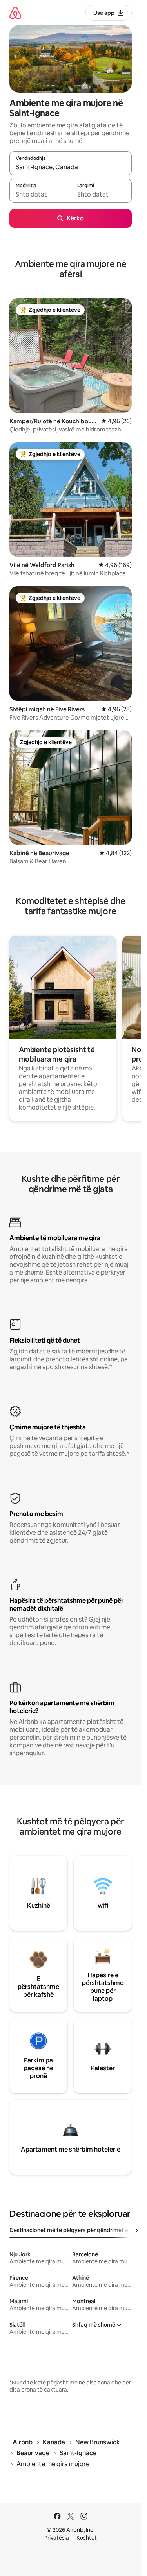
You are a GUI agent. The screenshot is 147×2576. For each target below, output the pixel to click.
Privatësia (57, 2538)
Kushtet (87, 2538)
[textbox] (40, 194)
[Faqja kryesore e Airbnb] (15, 13)
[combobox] (71, 167)
